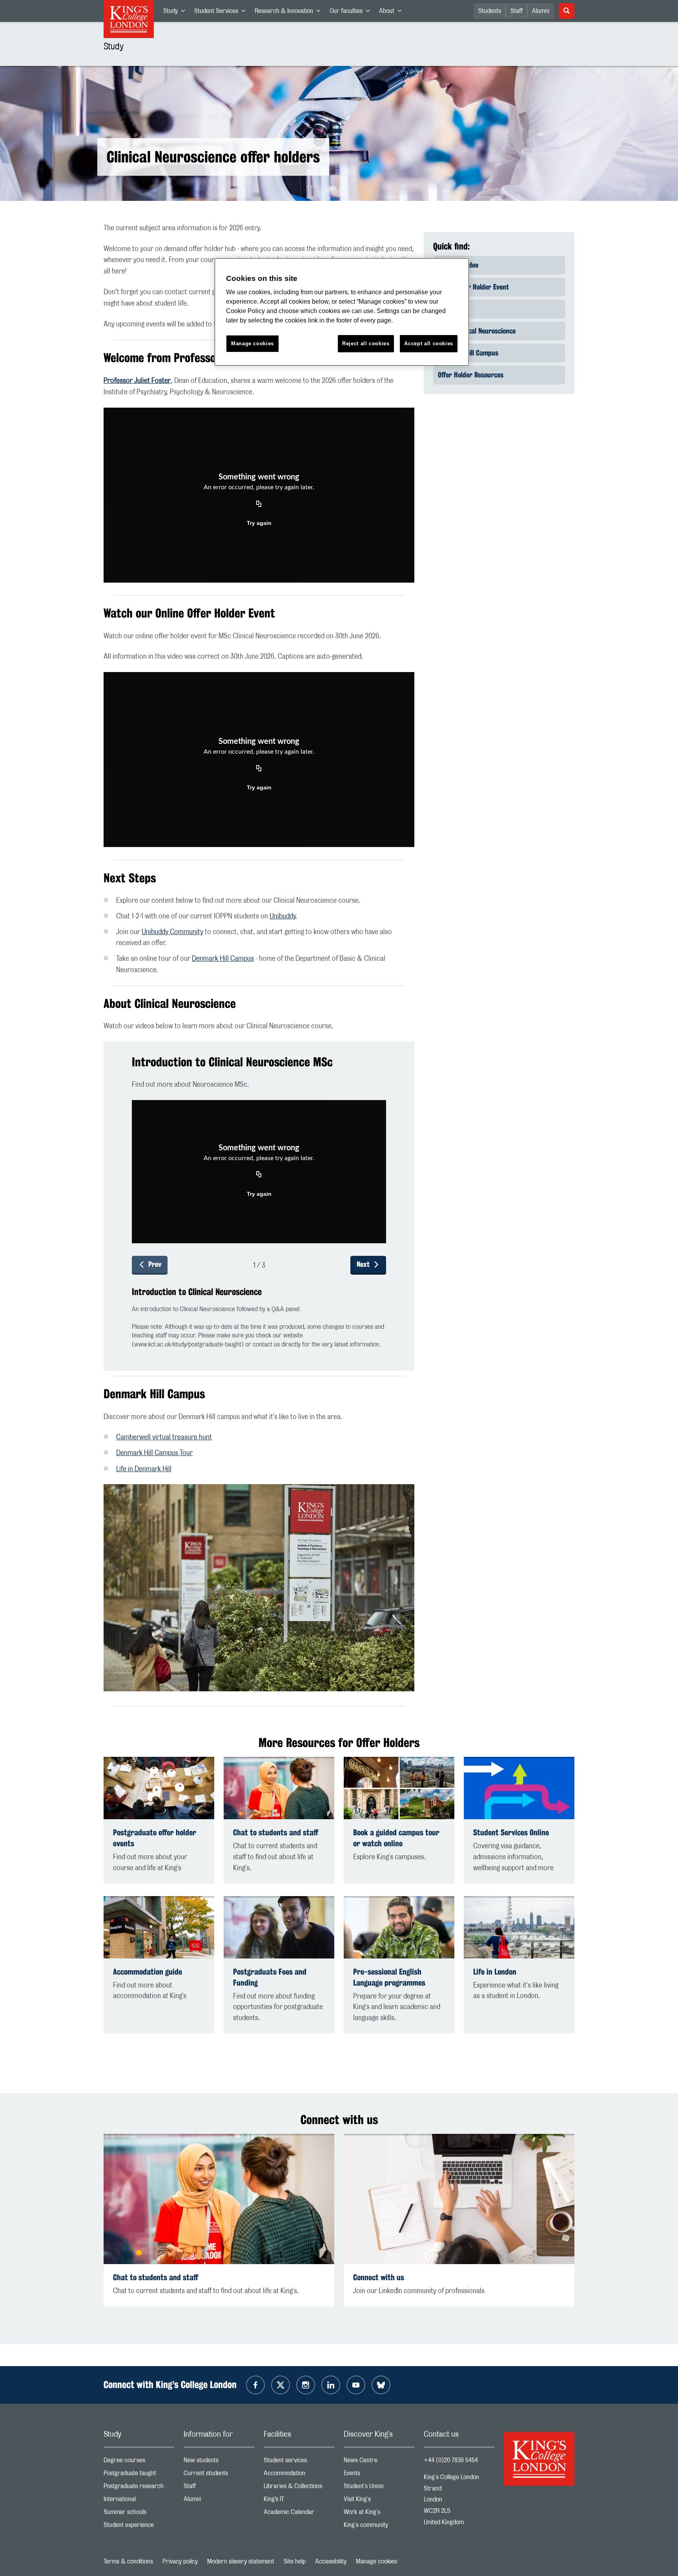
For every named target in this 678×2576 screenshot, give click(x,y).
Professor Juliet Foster (137, 381)
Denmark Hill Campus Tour (154, 1453)
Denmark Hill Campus (223, 959)
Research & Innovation (290, 13)
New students (219, 2462)
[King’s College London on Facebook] (255, 2385)
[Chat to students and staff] (279, 1788)
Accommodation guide (148, 1972)
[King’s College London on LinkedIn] (331, 2385)
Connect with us (379, 2277)
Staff (517, 11)
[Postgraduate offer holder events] (159, 1788)
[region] (342, 312)
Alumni (541, 11)
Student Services (222, 13)
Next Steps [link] (453, 309)
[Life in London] (519, 1927)
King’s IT (299, 2501)
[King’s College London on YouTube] (356, 2385)
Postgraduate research (139, 2488)
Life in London (495, 1972)
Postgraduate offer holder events (155, 1838)
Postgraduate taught (139, 2475)
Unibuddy (282, 916)
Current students (219, 2475)
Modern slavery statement (241, 2561)
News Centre (379, 2462)
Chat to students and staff (276, 1832)
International (139, 2501)
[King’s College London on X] (281, 2385)
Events (379, 2475)
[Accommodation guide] (159, 1927)
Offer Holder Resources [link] (471, 375)
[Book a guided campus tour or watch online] (399, 1788)
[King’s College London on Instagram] (306, 2385)
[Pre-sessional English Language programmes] (399, 1927)
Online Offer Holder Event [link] (473, 287)
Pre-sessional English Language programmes (389, 1977)
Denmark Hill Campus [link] (468, 353)
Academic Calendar (299, 2514)
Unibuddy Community (172, 932)
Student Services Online (511, 1832)
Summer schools (139, 2514)
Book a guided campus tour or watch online (396, 1838)
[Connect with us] (459, 2199)
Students (490, 11)
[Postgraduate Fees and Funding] (279, 1927)
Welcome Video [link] (458, 265)
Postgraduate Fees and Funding (270, 1977)
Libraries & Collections (299, 2488)
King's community (379, 2527)
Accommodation (299, 2475)
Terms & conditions (128, 2561)
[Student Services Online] (519, 1788)
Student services (299, 2462)
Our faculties (352, 13)
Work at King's (379, 2514)
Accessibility (331, 2561)
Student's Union (379, 2488)
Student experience (139, 2527)
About (393, 13)
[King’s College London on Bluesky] (381, 2385)
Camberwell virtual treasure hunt (164, 1437)
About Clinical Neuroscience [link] (477, 331)
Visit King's (379, 2501)
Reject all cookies (366, 343)
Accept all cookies (429, 343)
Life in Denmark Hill (144, 1469)
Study (176, 13)
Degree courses (139, 2462)
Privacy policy (180, 2561)
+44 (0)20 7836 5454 (451, 2460)
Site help (295, 2561)
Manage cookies (376, 2561)
